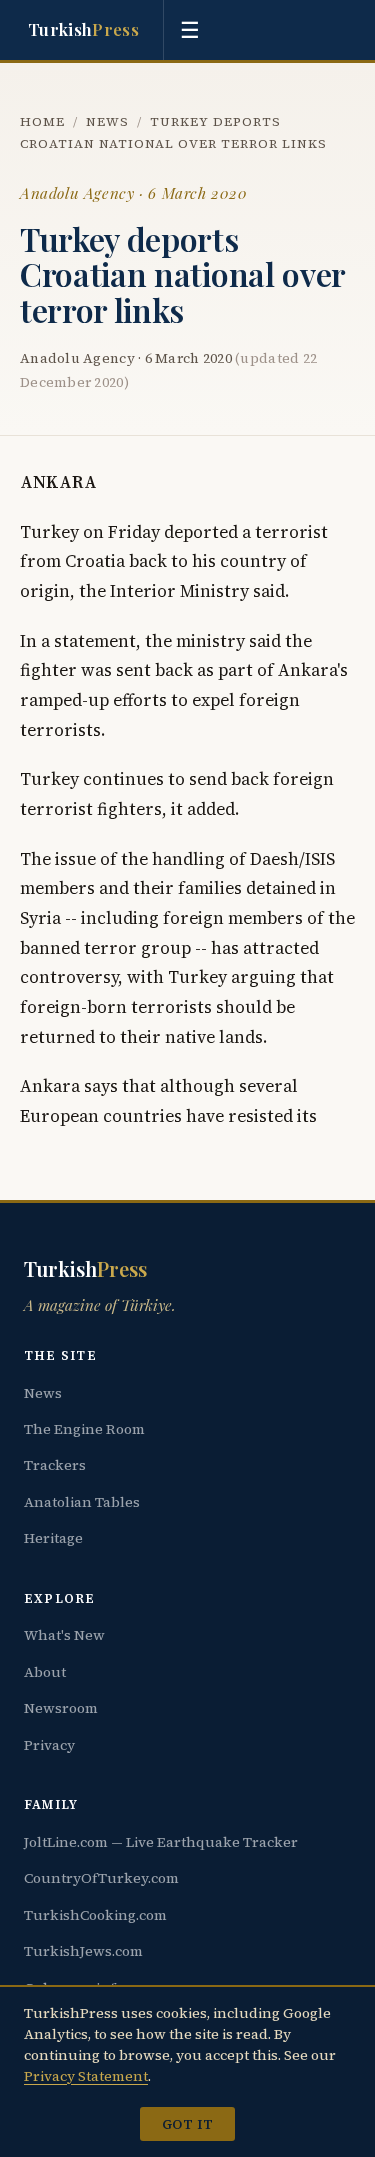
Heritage (53, 1538)
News (107, 121)
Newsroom (61, 1708)
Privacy (49, 1745)
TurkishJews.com (83, 1951)
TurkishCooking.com (95, 1915)
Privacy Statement (86, 2076)
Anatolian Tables (82, 1502)
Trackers (55, 1465)
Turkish (83, 29)
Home (42, 121)
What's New (64, 1635)
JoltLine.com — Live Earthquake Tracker (161, 1842)
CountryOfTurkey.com (101, 1878)
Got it (187, 2124)
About (45, 1672)
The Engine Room (84, 1429)
